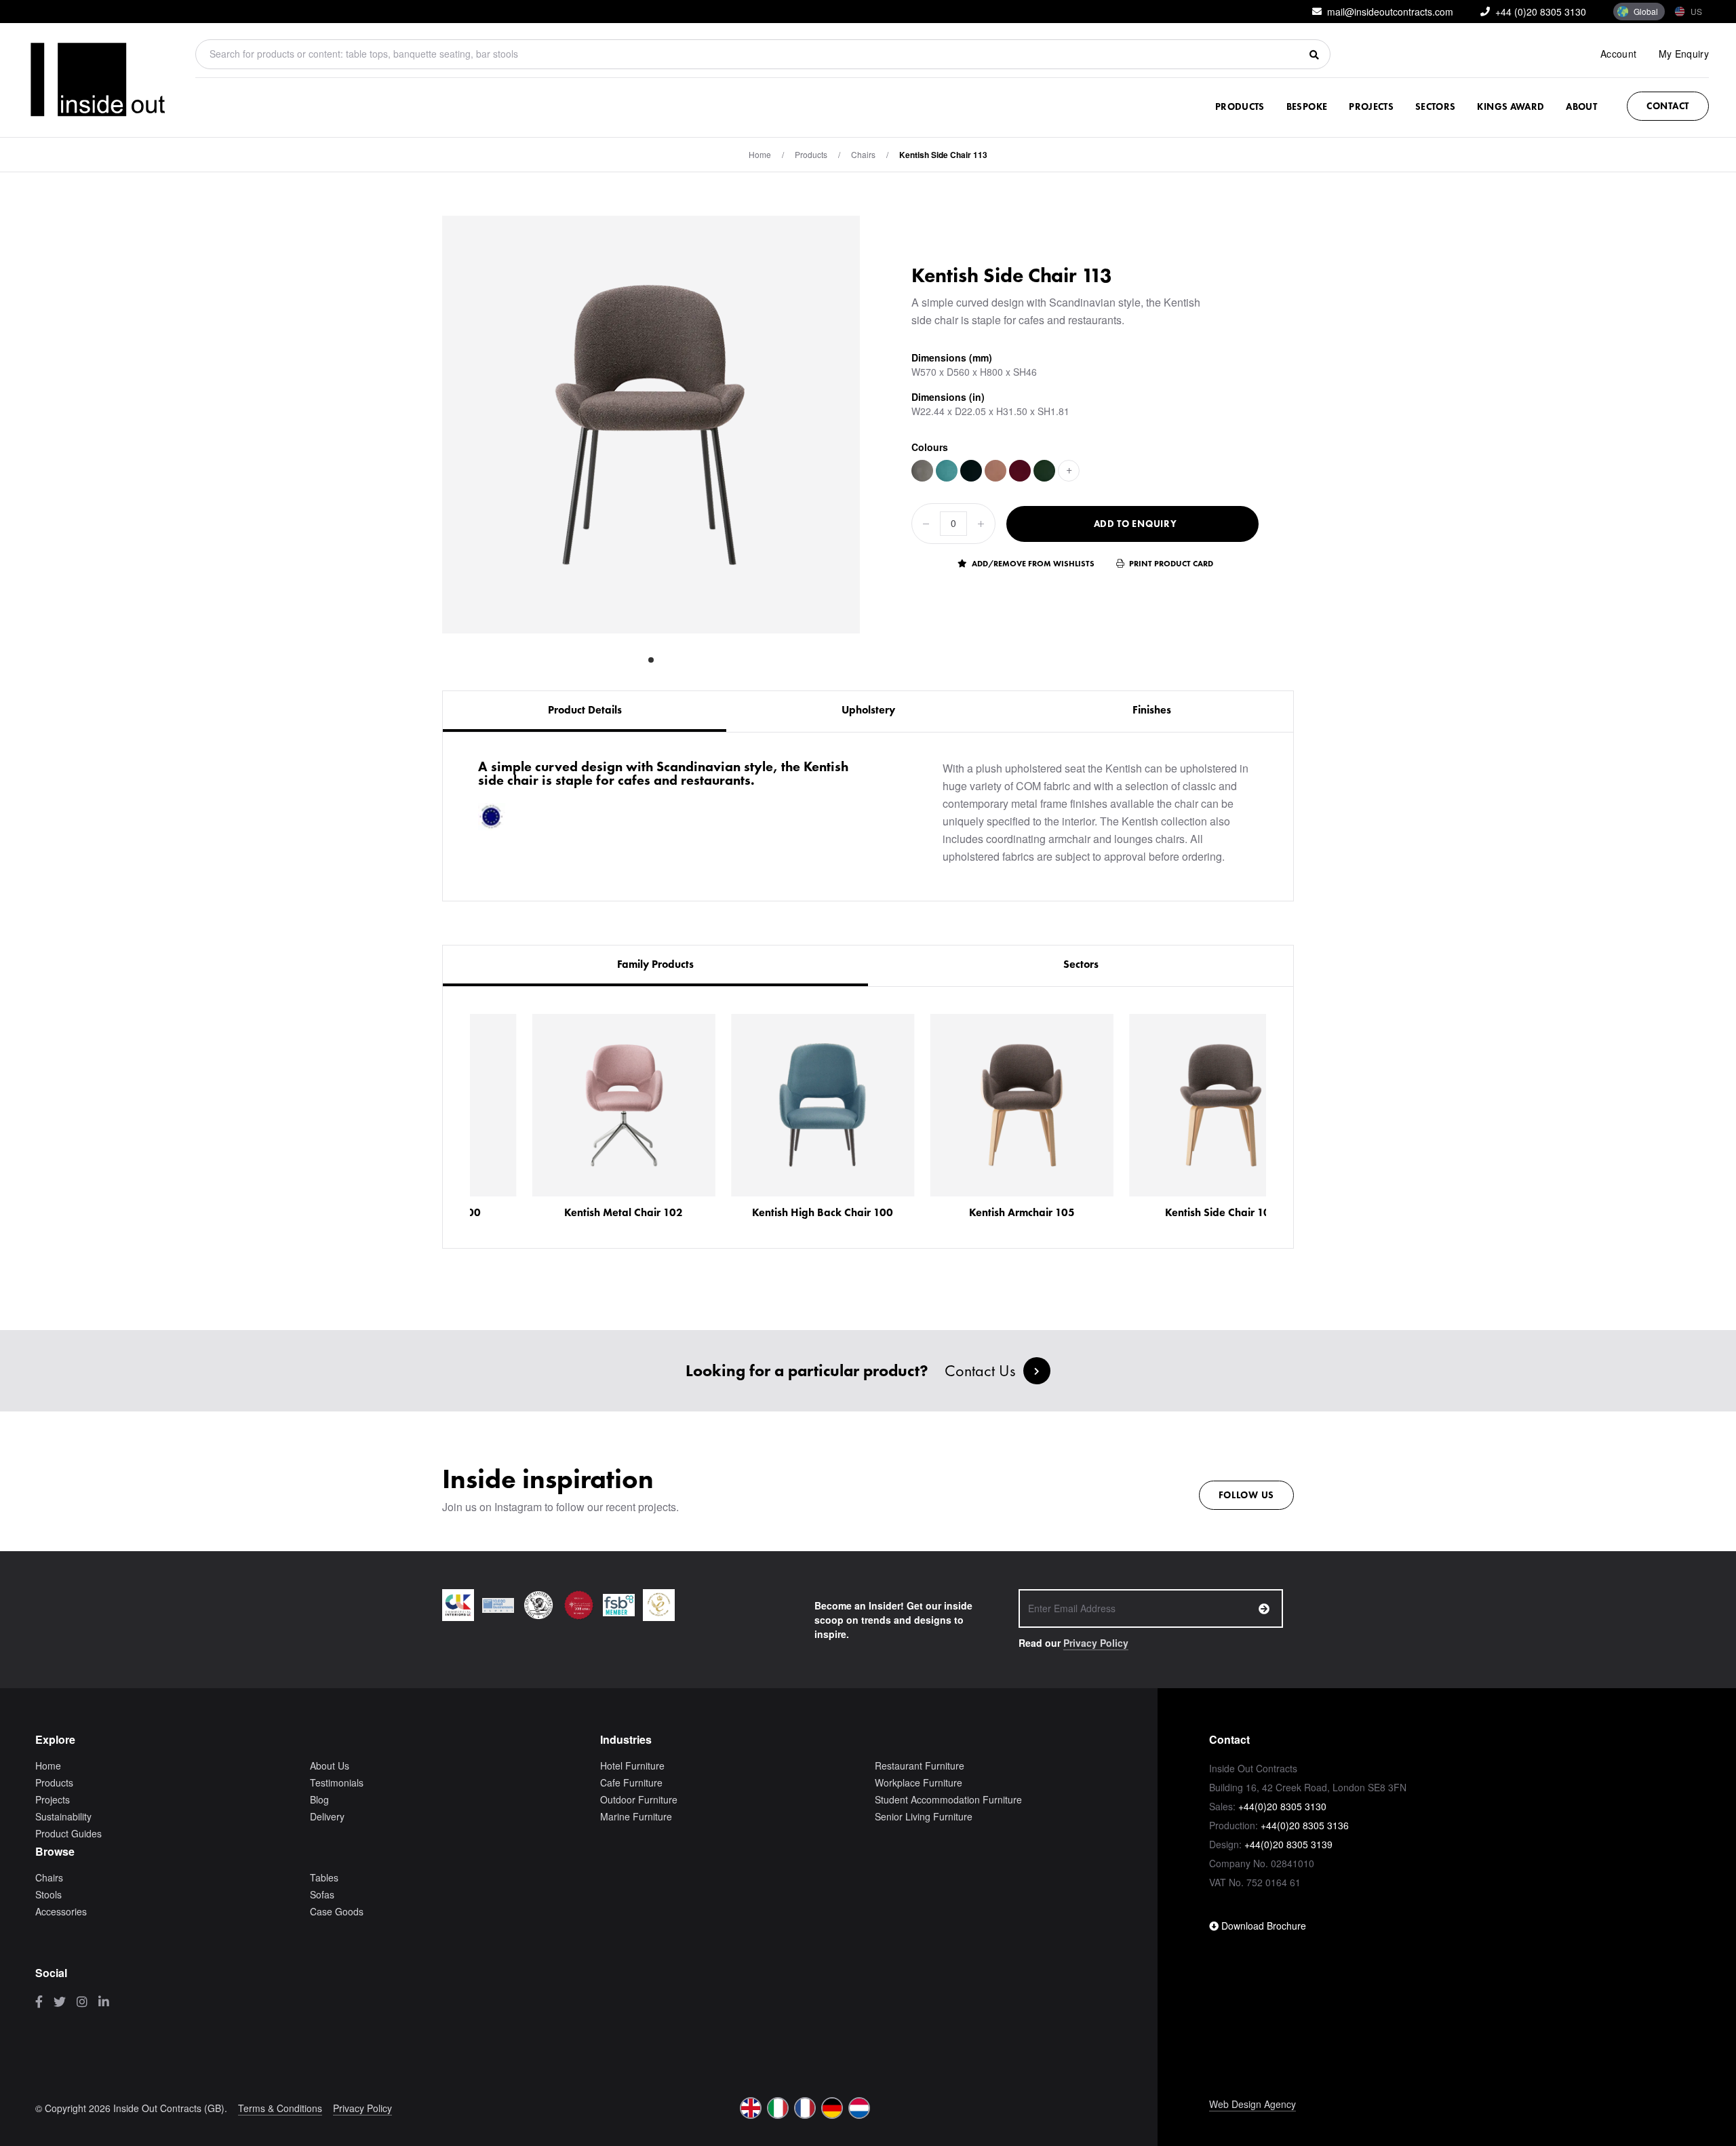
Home (760, 154)
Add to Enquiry (1136, 524)
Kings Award (1511, 106)
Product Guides (68, 1833)
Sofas (322, 1894)
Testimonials (337, 1782)
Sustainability (63, 1816)
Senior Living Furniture (924, 1816)
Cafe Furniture (631, 1782)
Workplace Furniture (919, 1782)
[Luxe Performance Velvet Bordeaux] (1020, 471)
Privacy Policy (1096, 1643)
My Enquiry (1684, 54)
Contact (1668, 106)
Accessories (61, 1911)
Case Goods (337, 1911)
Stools (48, 1894)
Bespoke (1307, 106)
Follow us (1246, 1495)
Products (1240, 106)
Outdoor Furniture (639, 1799)
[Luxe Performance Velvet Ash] (922, 471)
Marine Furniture (636, 1816)
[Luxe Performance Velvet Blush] (995, 471)
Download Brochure (1262, 1926)
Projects (1371, 106)
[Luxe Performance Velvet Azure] (947, 471)
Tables (324, 1877)
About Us (330, 1765)
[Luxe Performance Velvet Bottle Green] (1044, 471)
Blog (319, 1799)
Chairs (863, 154)
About (1581, 106)
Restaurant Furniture (920, 1765)
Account (1618, 54)
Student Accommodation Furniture (948, 1799)
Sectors (1435, 106)
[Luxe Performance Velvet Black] (971, 471)
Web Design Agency (1252, 2104)
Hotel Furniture (632, 1765)
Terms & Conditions (280, 2108)
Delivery (327, 1816)
